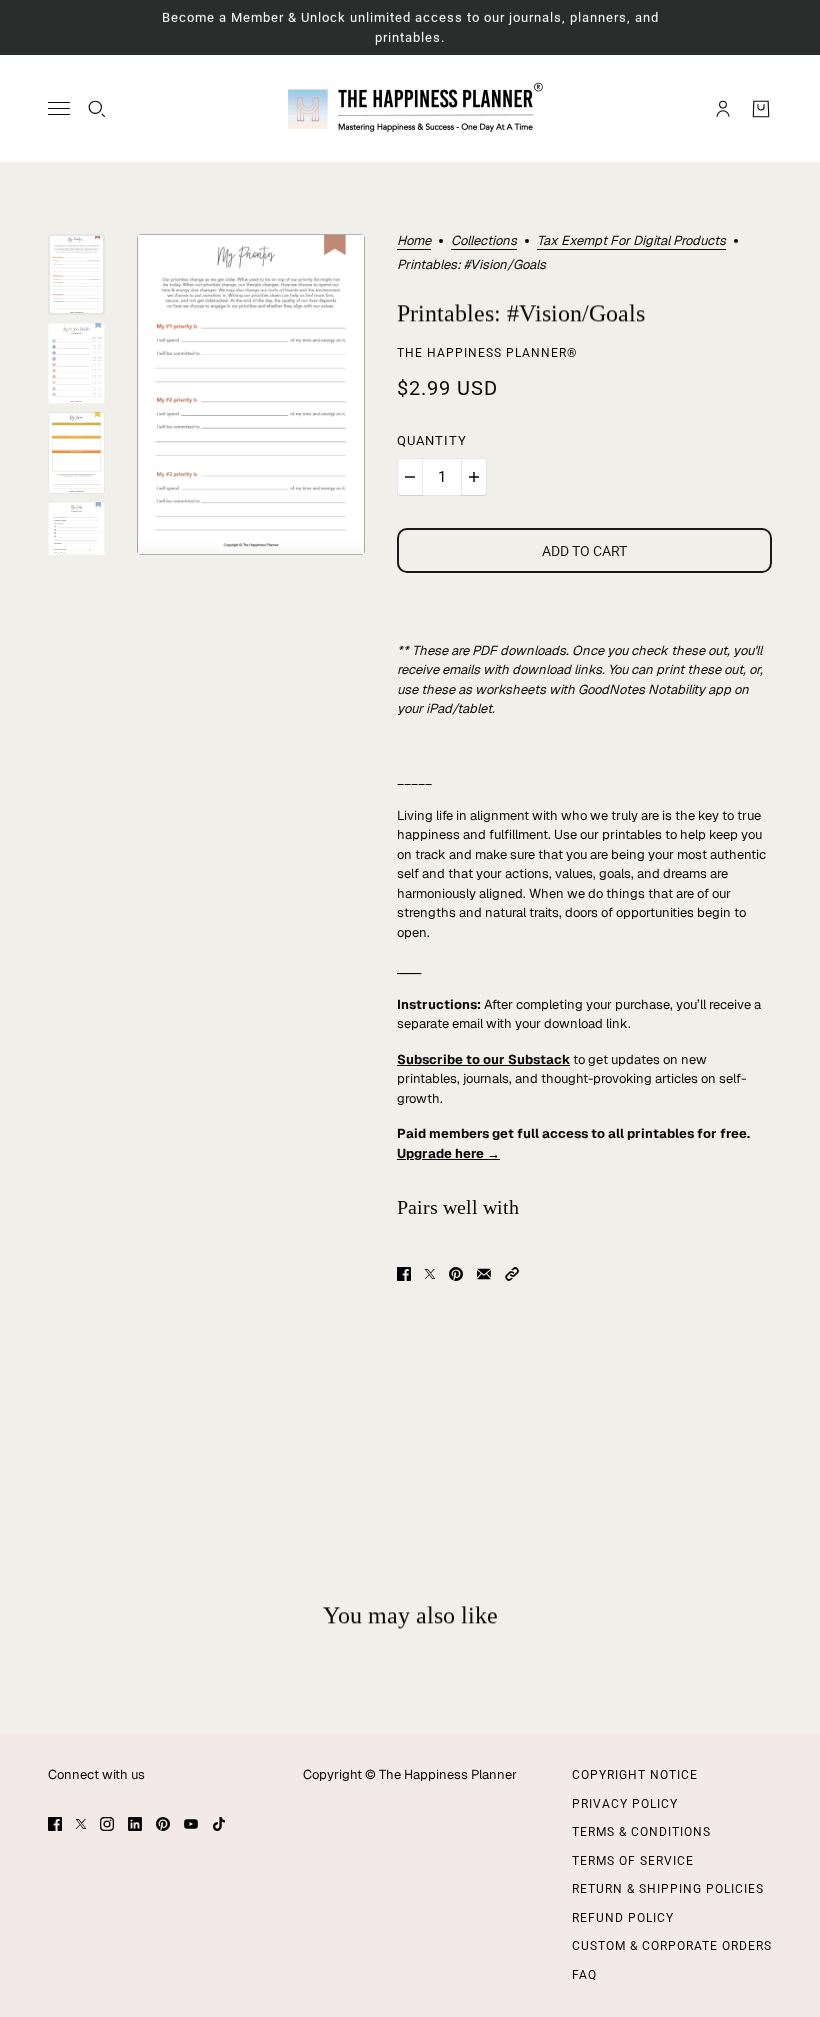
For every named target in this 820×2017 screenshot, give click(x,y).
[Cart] (761, 109)
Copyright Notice (635, 1775)
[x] (81, 1824)
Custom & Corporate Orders (672, 1946)
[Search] (97, 109)
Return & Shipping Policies (668, 1889)
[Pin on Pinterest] (456, 1274)
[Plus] (474, 477)
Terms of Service (633, 1861)
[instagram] (107, 1824)
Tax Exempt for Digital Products (631, 241)
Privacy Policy (625, 1804)
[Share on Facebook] (404, 1274)
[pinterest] (163, 1824)
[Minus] (410, 477)
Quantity (432, 440)
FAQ (584, 1975)
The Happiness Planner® (487, 353)
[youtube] (191, 1824)
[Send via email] (484, 1274)
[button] (512, 1274)
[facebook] (55, 1824)
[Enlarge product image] (251, 394)
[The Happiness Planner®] (410, 108)
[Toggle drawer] (59, 108)
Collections (484, 241)
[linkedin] (135, 1824)
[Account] (723, 109)
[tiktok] (219, 1824)
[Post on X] (430, 1274)
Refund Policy (623, 1918)
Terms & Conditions (641, 1832)
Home (414, 241)
